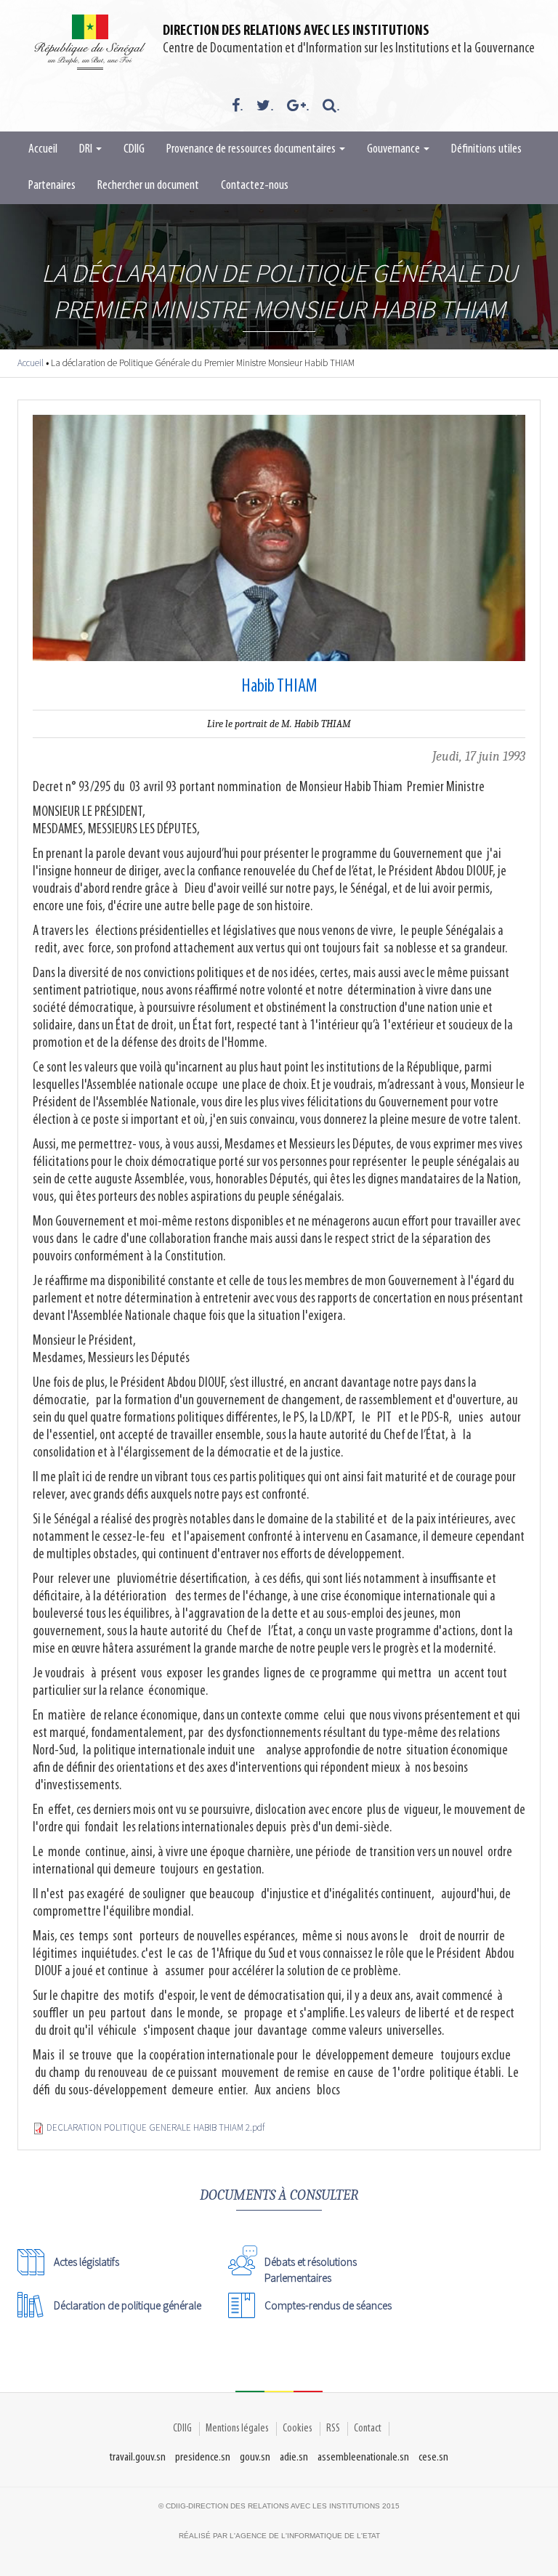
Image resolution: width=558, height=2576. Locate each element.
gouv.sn (255, 2457)
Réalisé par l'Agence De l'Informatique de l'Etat (279, 2536)
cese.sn (433, 2457)
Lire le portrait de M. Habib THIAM (279, 724)
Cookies (298, 2429)
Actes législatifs (86, 2262)
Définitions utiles (486, 150)
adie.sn (294, 2457)
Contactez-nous (255, 186)
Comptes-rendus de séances (328, 2305)
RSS (333, 2429)
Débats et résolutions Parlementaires (311, 2265)
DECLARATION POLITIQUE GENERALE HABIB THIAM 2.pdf (155, 2127)
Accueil (43, 150)
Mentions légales (237, 2429)
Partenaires (52, 186)
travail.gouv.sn (138, 2457)
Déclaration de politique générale (128, 2305)
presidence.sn (203, 2457)
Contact (368, 2429)
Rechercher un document (148, 186)
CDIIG (134, 150)
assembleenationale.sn (363, 2457)
